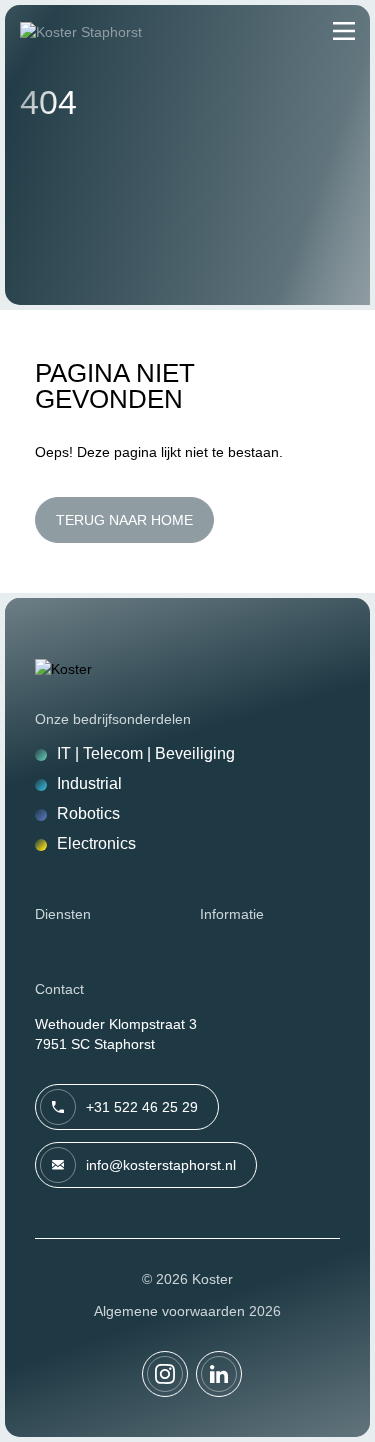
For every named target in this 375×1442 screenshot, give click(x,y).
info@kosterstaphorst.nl (161, 1165)
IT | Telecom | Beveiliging (146, 753)
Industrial (89, 783)
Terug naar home (124, 520)
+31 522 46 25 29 (142, 1107)
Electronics (96, 843)
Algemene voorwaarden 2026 (187, 1311)
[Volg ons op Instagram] (165, 1374)
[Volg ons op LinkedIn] (219, 1374)
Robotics (88, 813)
